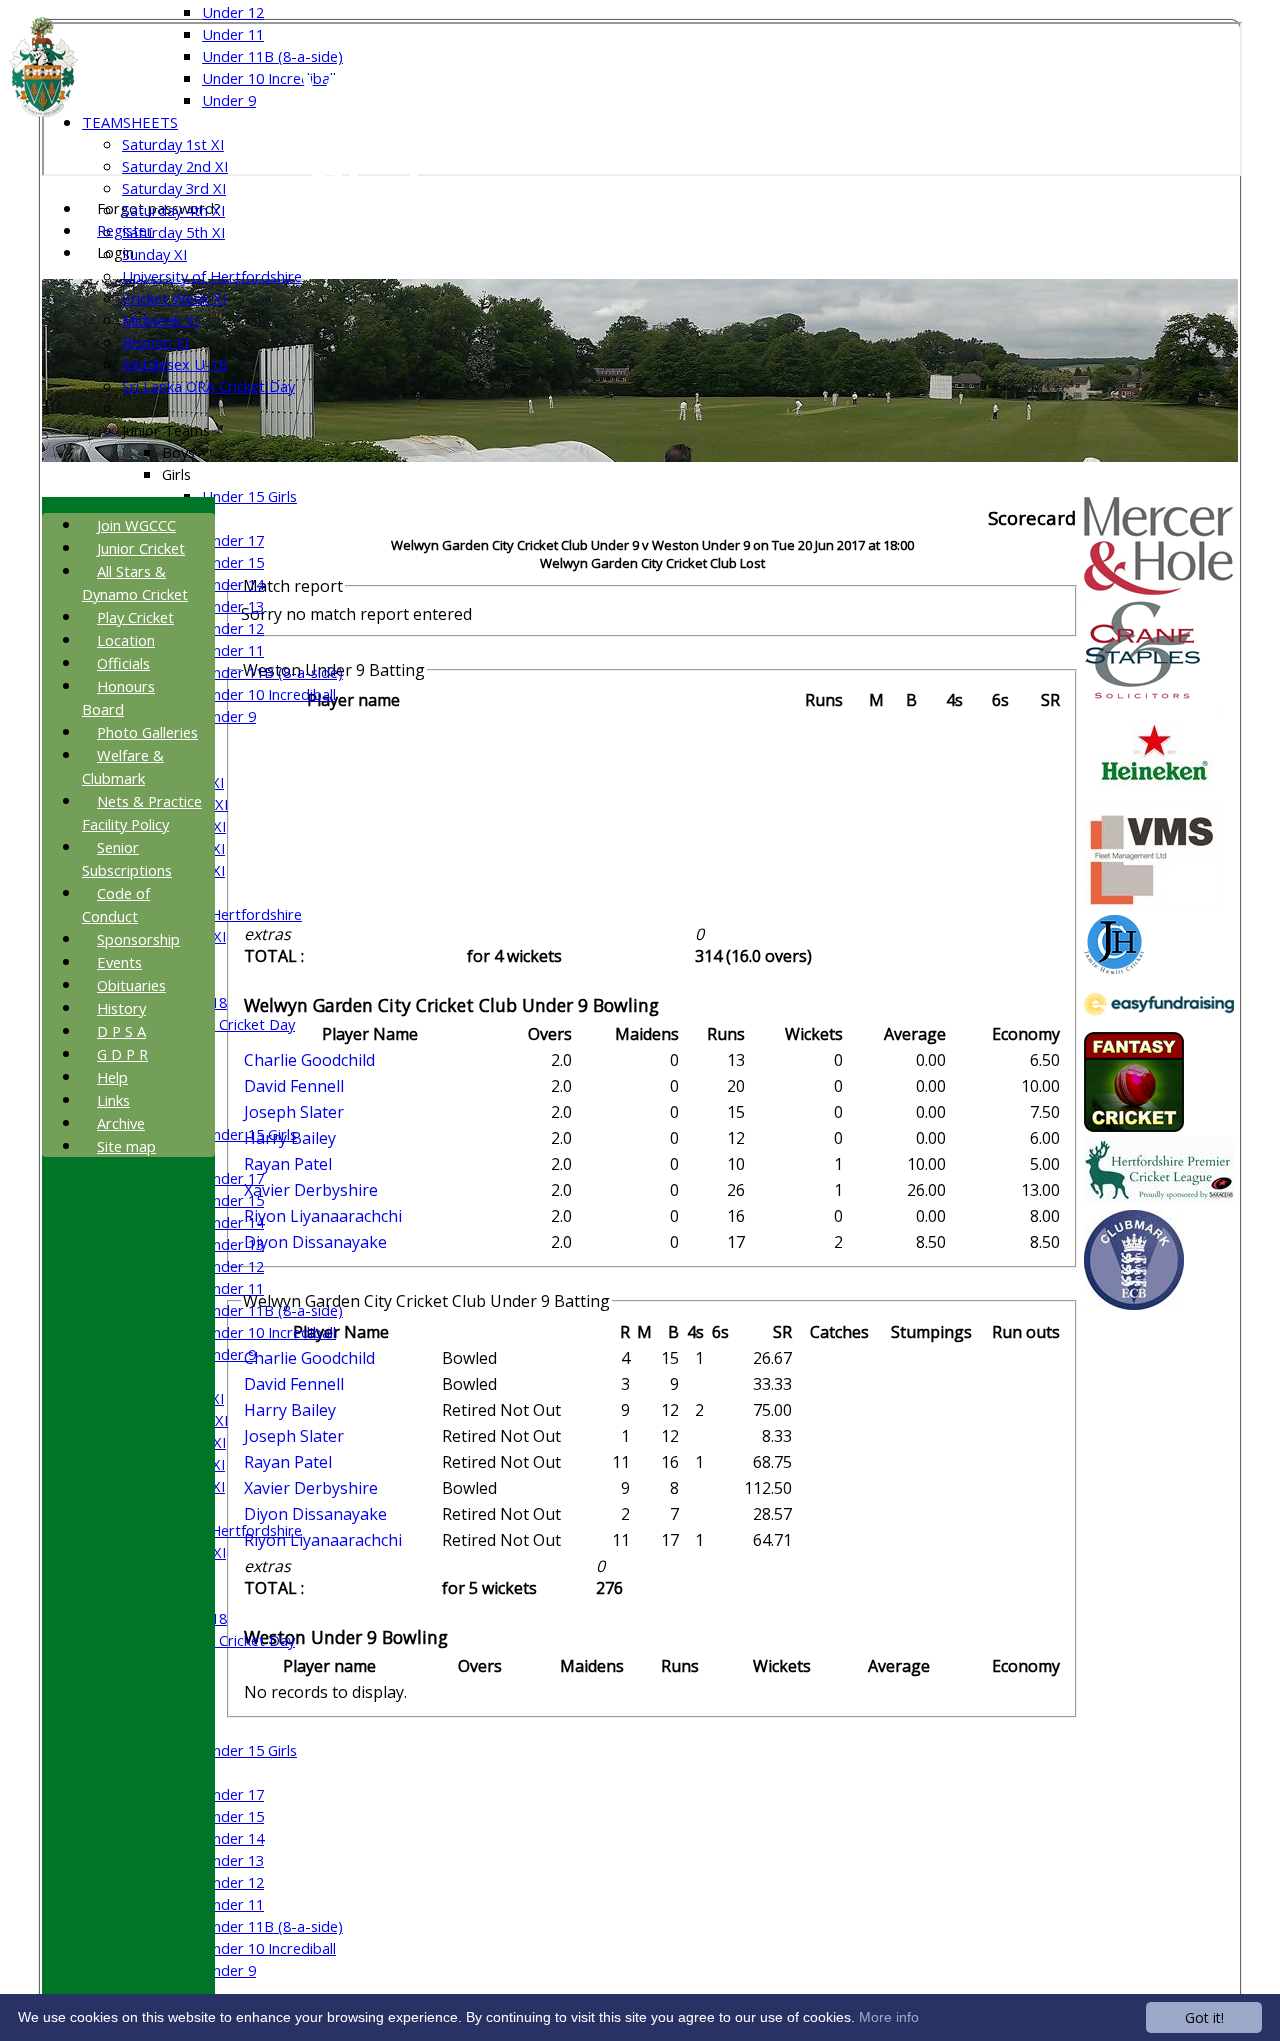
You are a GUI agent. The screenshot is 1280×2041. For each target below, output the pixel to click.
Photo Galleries (147, 732)
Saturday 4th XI (173, 210)
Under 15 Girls (249, 496)
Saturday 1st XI (173, 144)
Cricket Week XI (174, 298)
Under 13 (233, 606)
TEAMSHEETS (130, 122)
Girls (176, 474)
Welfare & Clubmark (123, 766)
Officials (123, 663)
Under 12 (233, 12)
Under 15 (233, 562)
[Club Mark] (1134, 1304)
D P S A (121, 1031)
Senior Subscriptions (127, 858)
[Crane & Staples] (1142, 694)
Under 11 (233, 34)
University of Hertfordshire (212, 276)
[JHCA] (1114, 968)
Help (112, 1077)
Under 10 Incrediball (269, 78)
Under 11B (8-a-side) (272, 56)
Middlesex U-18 (174, 364)
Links (113, 1100)
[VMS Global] (1154, 904)
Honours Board (118, 697)
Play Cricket (135, 617)
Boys (178, 452)
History (121, 1008)
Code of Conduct (116, 904)
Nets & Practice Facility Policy (142, 812)
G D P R (122, 1054)
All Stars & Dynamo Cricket (135, 582)
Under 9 (229, 100)
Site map (126, 1146)
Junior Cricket (141, 548)
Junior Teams (166, 430)
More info (889, 2017)
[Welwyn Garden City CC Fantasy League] (1134, 1126)
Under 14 (233, 584)
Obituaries (131, 985)
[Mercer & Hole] (1159, 589)
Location (126, 640)
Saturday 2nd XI (175, 166)
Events (119, 962)
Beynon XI (155, 342)
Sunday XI (154, 254)
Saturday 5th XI (173, 232)
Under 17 (233, 540)
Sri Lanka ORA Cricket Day (208, 386)
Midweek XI (160, 320)
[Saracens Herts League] (1159, 1199)
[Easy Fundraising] (1159, 1021)
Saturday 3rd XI (174, 188)
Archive (121, 1123)
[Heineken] (1154, 799)
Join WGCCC (136, 525)
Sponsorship (138, 939)
